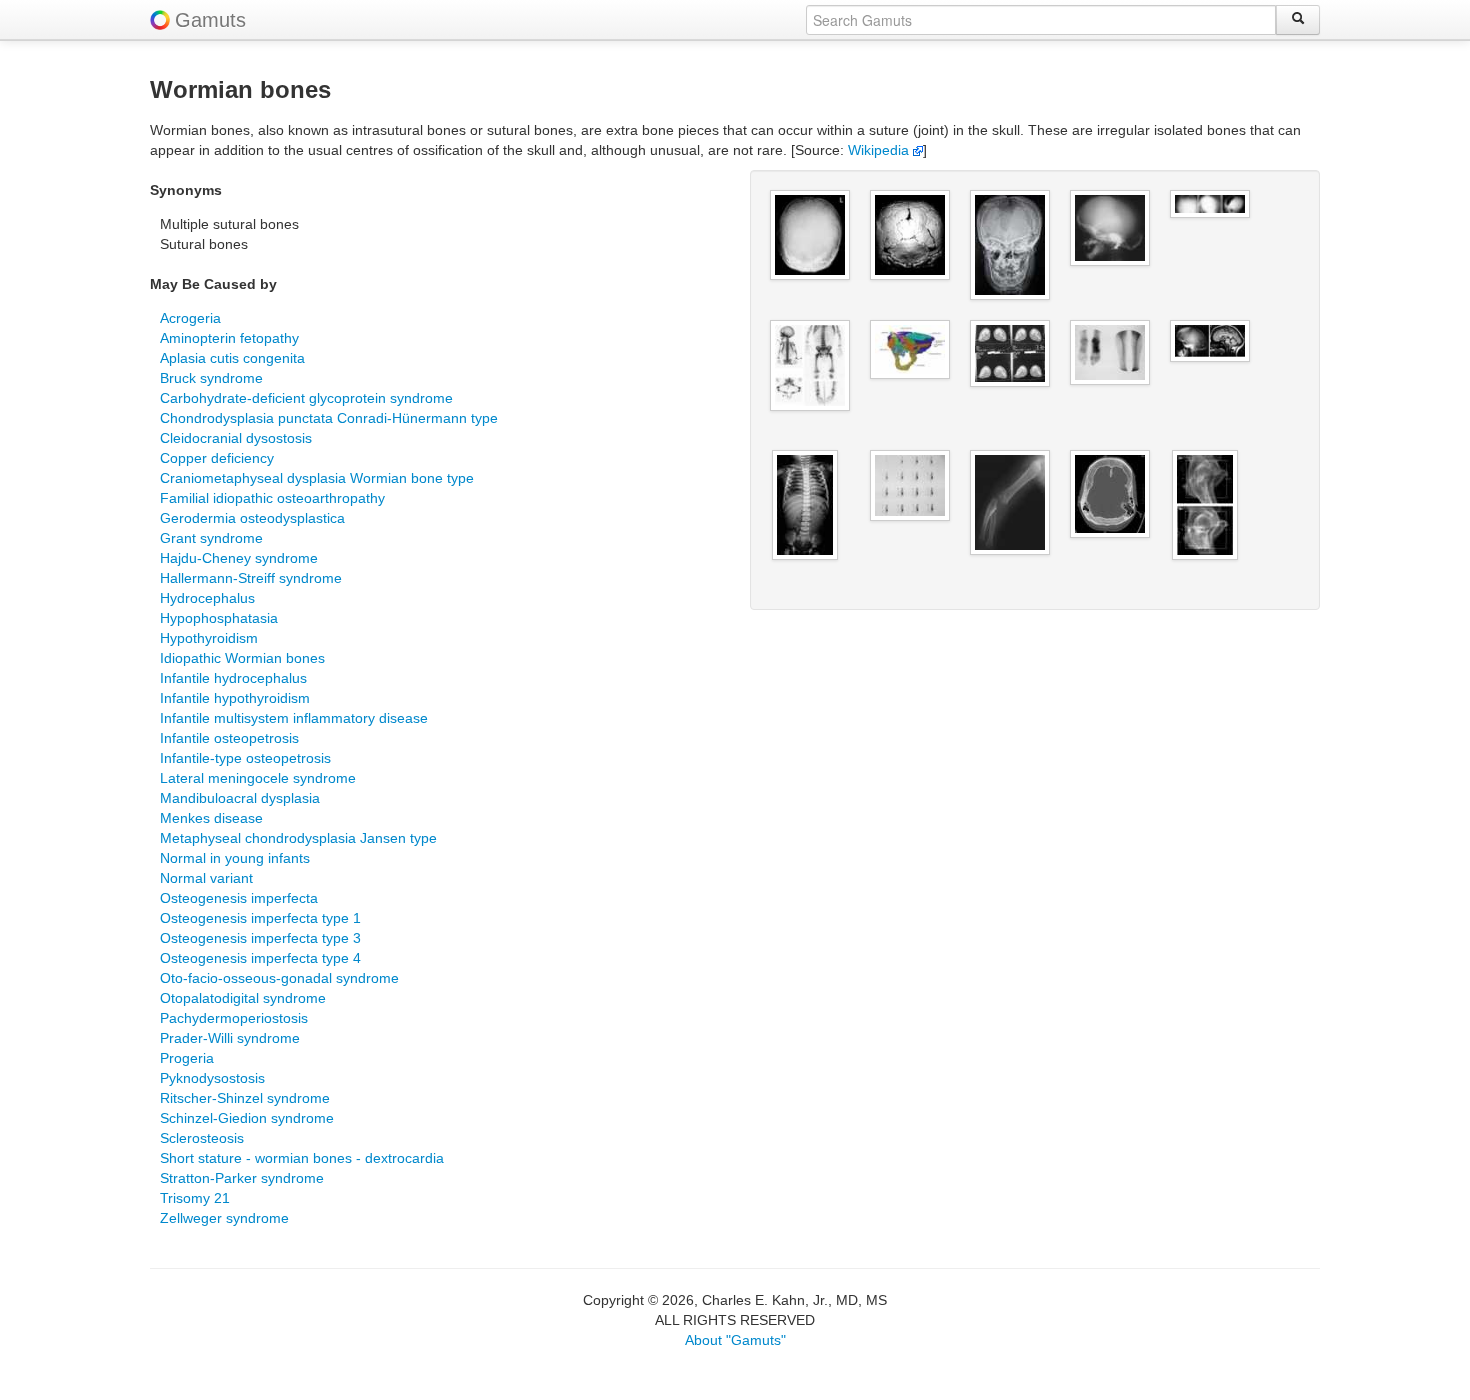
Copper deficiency (217, 458)
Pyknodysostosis (212, 1078)
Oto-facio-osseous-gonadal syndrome (279, 978)
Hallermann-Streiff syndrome (251, 578)
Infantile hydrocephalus (233, 678)
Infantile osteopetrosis (229, 738)
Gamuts (210, 20)
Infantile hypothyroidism (235, 698)
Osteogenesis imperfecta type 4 (260, 958)
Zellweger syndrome (224, 1218)
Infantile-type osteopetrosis (245, 758)
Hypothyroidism (209, 638)
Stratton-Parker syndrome (242, 1178)
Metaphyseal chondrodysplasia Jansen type (298, 838)
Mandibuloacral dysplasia (240, 798)
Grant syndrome (211, 538)
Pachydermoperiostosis (234, 1018)
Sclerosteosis (202, 1138)
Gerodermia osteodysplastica (252, 518)
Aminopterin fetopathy (229, 338)
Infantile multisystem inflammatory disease (294, 718)
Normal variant (206, 878)
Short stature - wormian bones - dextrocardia (302, 1158)
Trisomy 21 (195, 1198)
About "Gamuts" (735, 1340)
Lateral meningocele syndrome (258, 778)
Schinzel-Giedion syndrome (247, 1118)
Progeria (187, 1058)
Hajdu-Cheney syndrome (239, 558)
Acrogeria (190, 318)
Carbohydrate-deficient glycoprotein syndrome (306, 398)
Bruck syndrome (211, 378)
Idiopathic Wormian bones (242, 658)
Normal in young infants (235, 858)
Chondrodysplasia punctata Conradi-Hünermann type (329, 418)
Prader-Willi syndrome (230, 1038)
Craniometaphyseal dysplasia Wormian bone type (317, 478)
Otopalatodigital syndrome (243, 998)
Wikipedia (880, 150)
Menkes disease (211, 818)
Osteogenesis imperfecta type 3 (260, 938)
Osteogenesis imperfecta (239, 898)
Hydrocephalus (207, 598)
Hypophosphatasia (219, 618)
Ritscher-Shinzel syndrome (245, 1098)
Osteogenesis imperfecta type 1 (260, 918)
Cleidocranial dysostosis (236, 438)
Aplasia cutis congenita (232, 358)
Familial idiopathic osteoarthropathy (272, 498)
